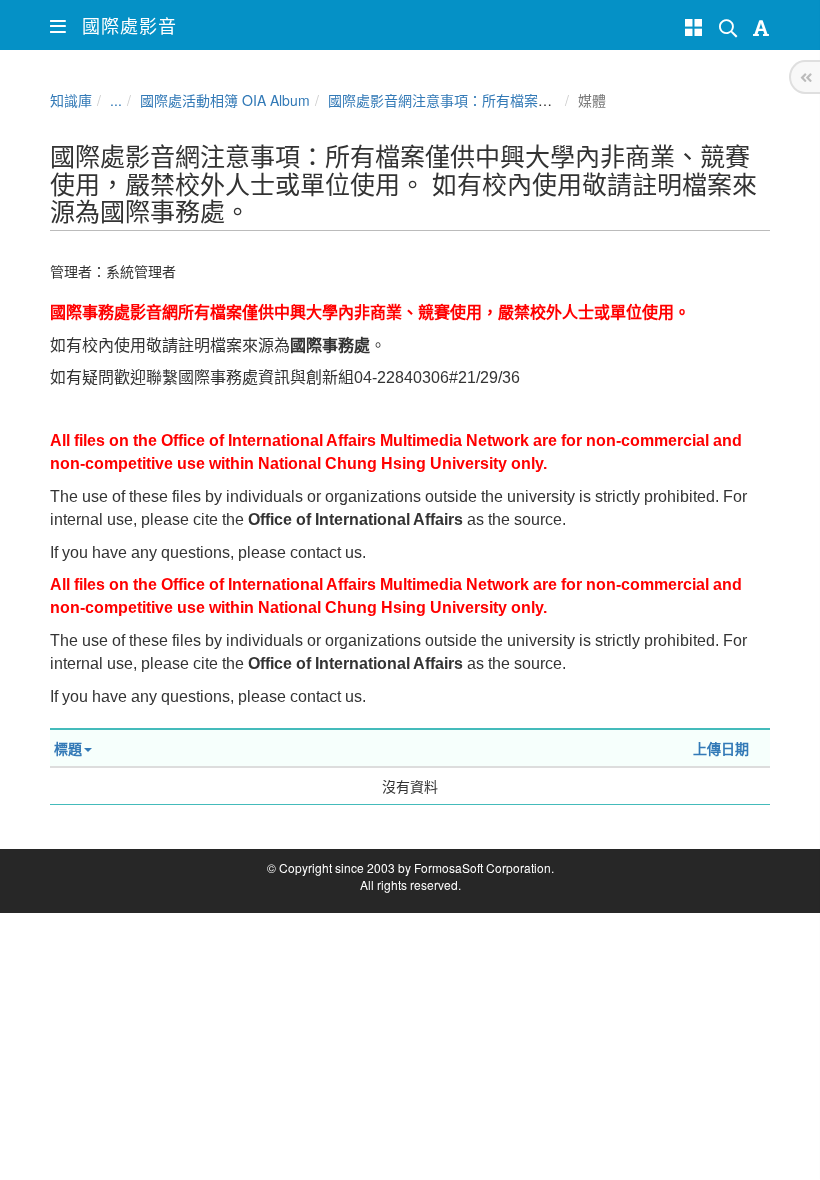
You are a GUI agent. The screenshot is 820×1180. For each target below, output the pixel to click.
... (116, 100)
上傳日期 (721, 748)
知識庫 (71, 100)
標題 (68, 748)
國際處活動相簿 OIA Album (225, 100)
